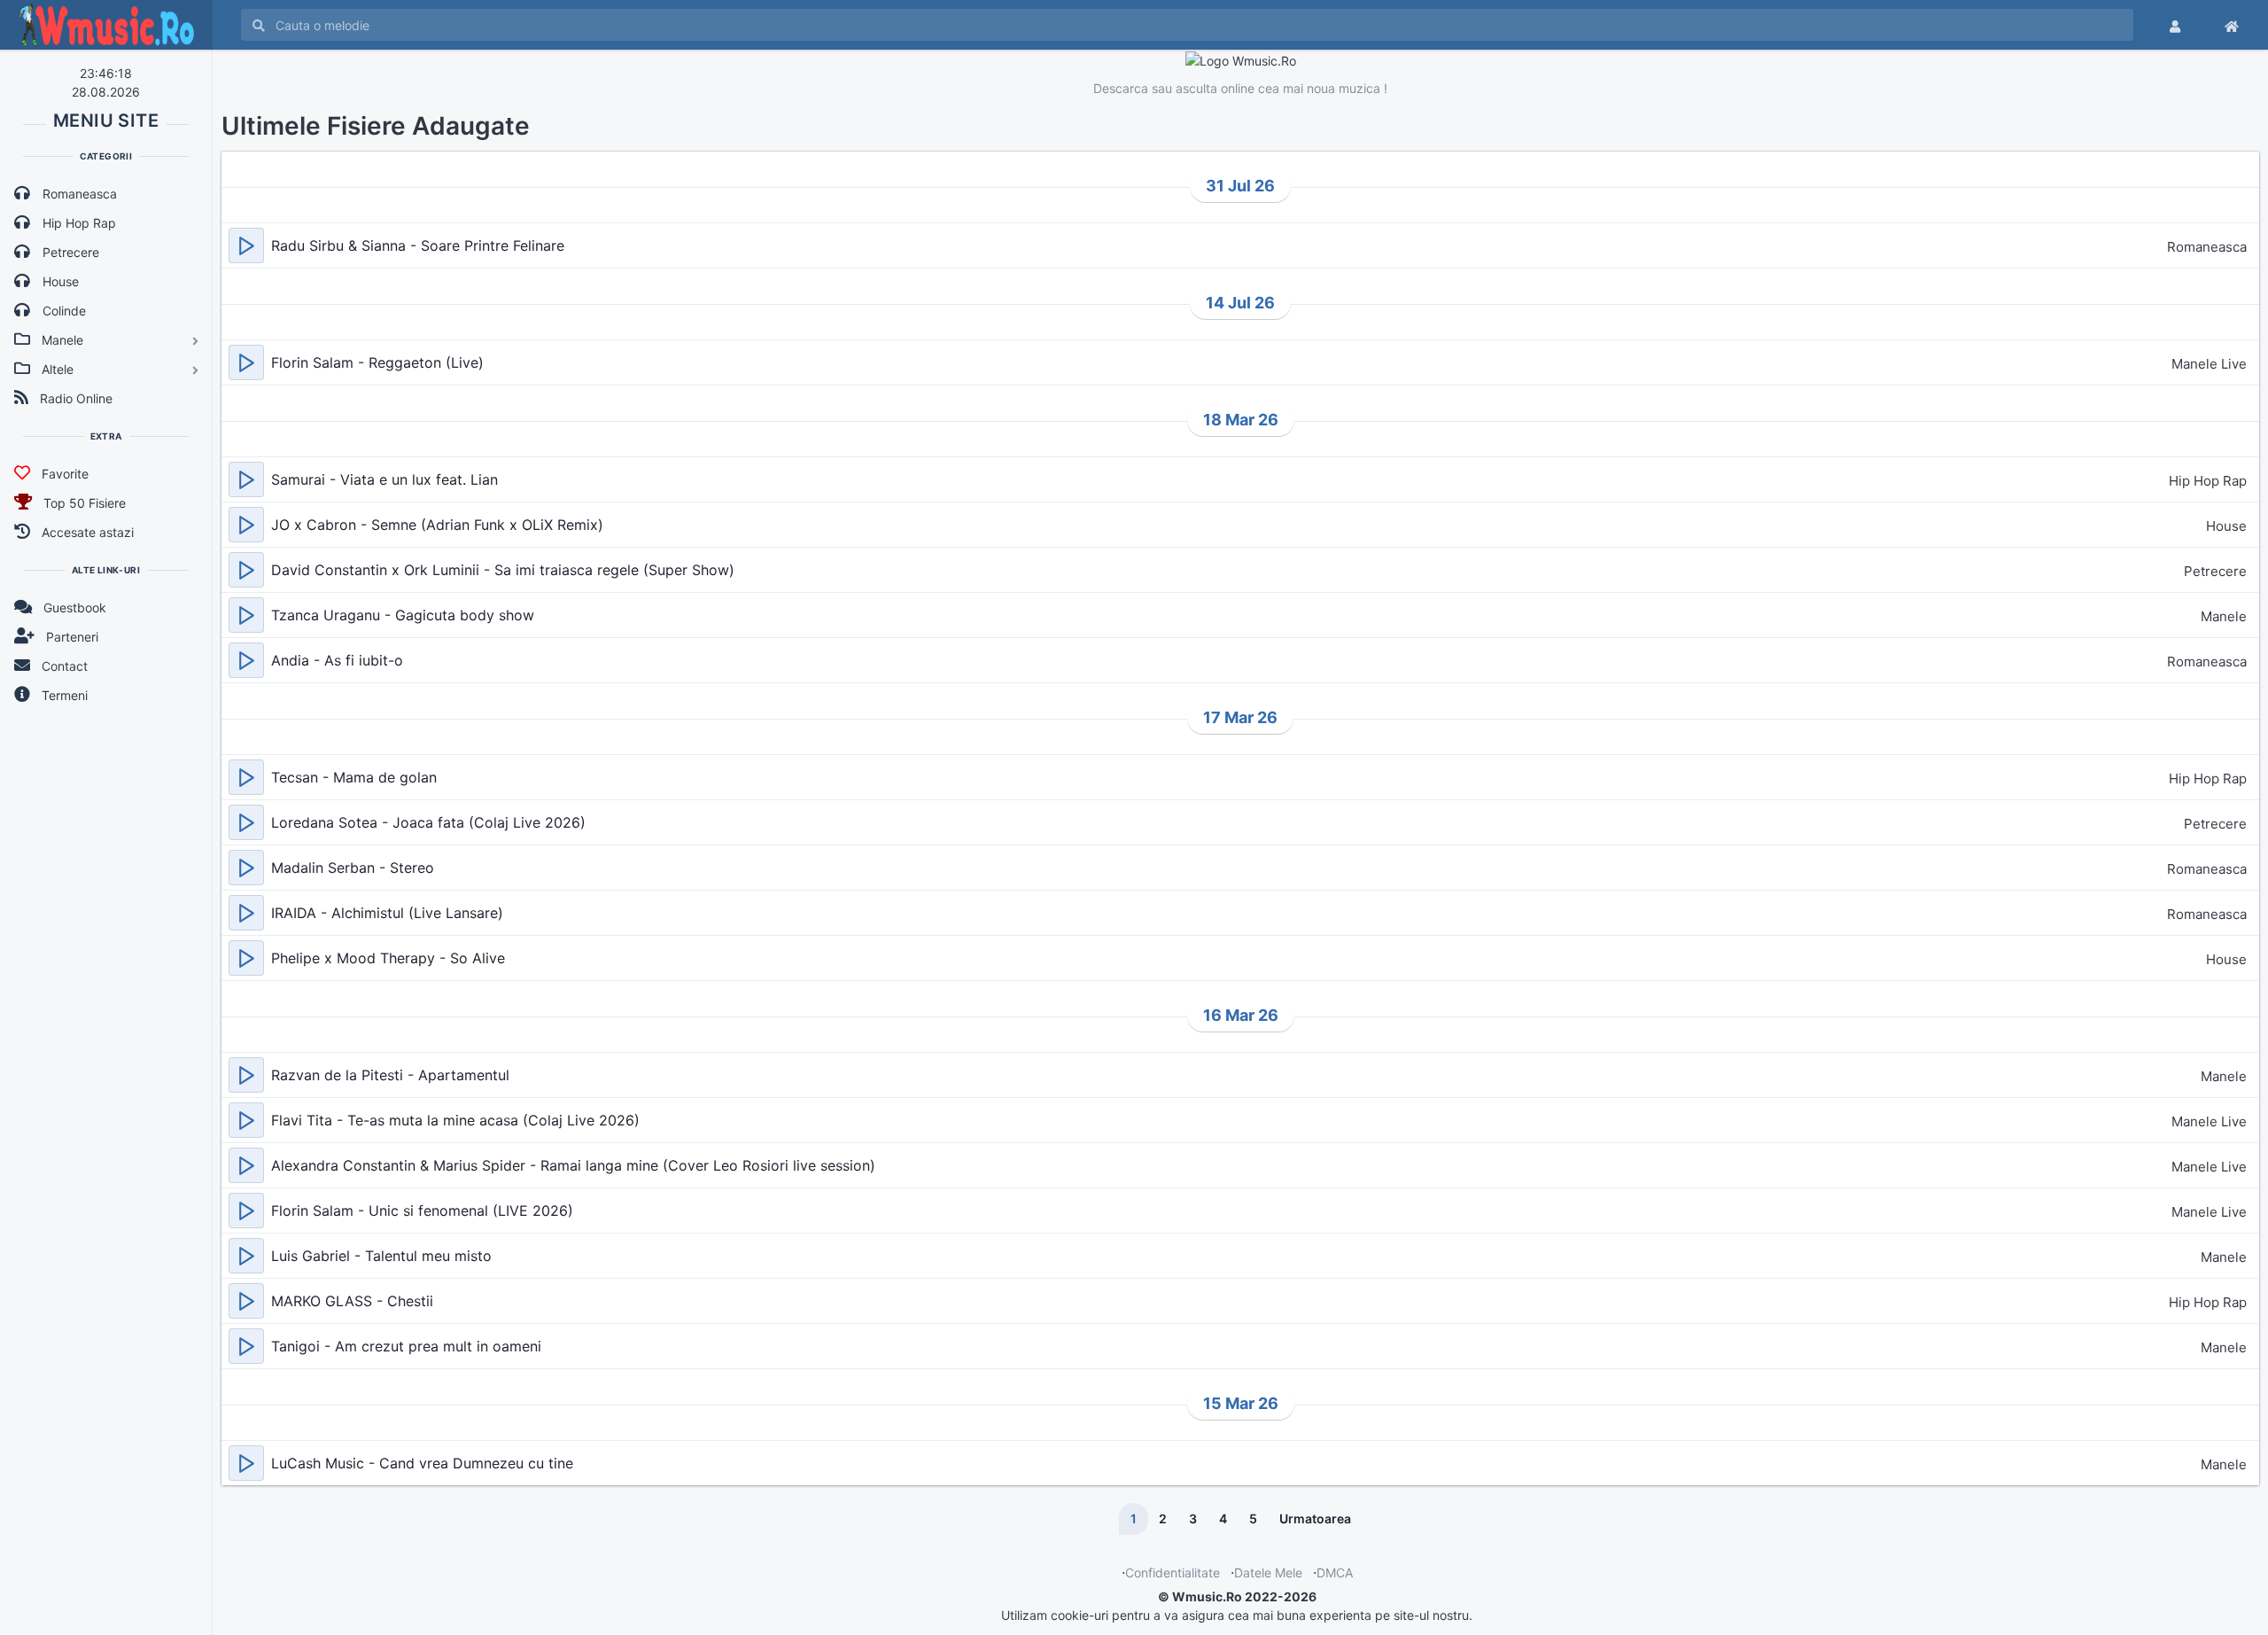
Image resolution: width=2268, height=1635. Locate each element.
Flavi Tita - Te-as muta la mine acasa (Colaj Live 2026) (455, 1120)
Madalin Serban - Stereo (353, 868)
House (2226, 526)
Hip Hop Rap (2208, 481)
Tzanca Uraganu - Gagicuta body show (403, 615)
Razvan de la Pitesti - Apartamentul (390, 1075)
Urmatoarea (1315, 1518)
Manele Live (2209, 364)
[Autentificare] (2175, 25)
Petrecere (2215, 571)
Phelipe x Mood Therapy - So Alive (388, 958)
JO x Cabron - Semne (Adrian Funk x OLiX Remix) (437, 525)
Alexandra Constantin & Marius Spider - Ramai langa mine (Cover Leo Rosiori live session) (573, 1165)
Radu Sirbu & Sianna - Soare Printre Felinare (418, 245)
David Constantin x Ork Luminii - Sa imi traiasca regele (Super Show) (503, 570)
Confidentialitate (1173, 1573)
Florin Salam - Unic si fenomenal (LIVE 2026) (422, 1211)
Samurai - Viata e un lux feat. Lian (384, 479)
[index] (2232, 25)
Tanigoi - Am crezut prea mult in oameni (406, 1346)
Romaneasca (2207, 247)
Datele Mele (1268, 1573)
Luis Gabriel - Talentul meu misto (381, 1256)
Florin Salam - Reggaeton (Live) (377, 362)
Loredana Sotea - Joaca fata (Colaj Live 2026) (428, 822)
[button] (246, 245)
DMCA (1335, 1573)
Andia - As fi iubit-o (337, 660)
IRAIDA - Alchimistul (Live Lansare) (387, 913)
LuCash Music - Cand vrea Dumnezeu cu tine (422, 1463)
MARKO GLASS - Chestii (352, 1301)
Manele (2224, 616)
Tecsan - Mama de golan (354, 777)
